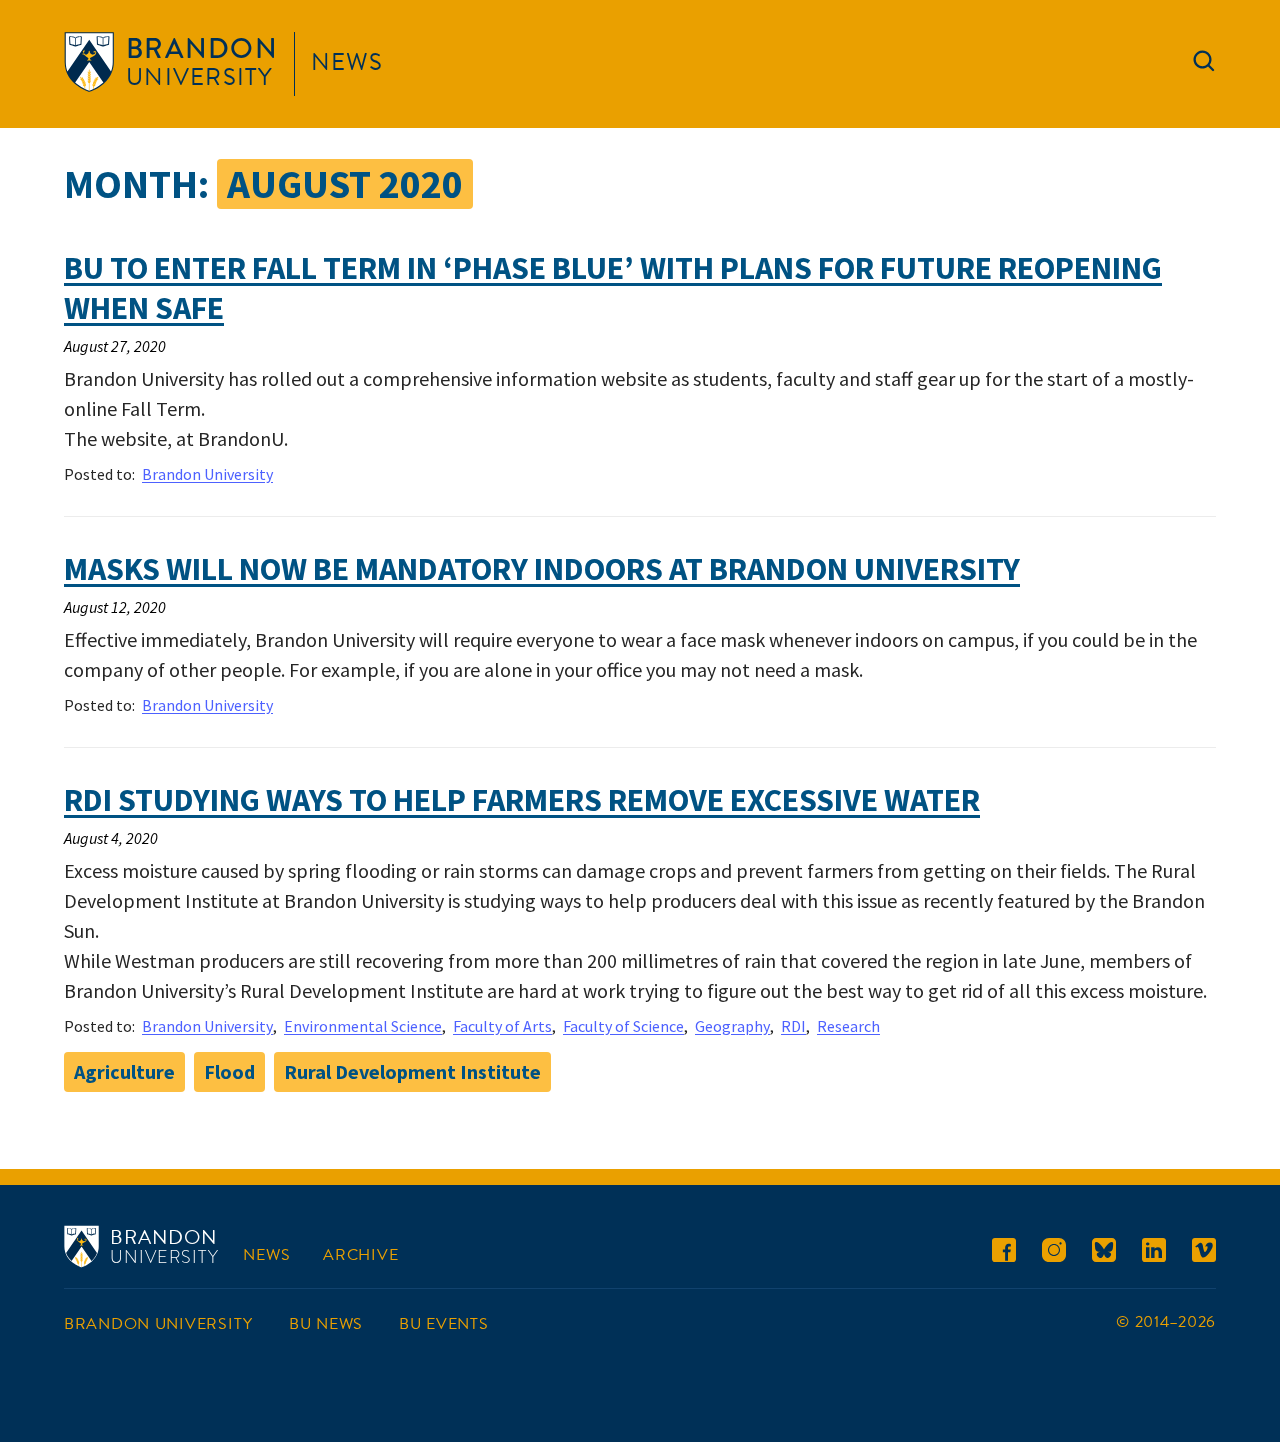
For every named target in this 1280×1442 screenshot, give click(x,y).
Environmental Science (363, 1026)
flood (229, 1071)
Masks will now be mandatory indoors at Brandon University (542, 569)
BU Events (443, 1324)
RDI (793, 1026)
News (347, 62)
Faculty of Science (623, 1026)
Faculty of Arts (502, 1026)
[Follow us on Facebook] (1004, 1253)
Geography (732, 1026)
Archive (360, 1255)
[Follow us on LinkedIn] (1154, 1253)
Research (848, 1026)
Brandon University (207, 474)
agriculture (124, 1071)
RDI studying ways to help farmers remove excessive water (522, 800)
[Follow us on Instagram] (1054, 1253)
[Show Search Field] (1204, 65)
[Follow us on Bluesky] (1104, 1253)
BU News (326, 1324)
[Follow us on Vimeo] (1204, 1253)
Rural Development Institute (412, 1071)
